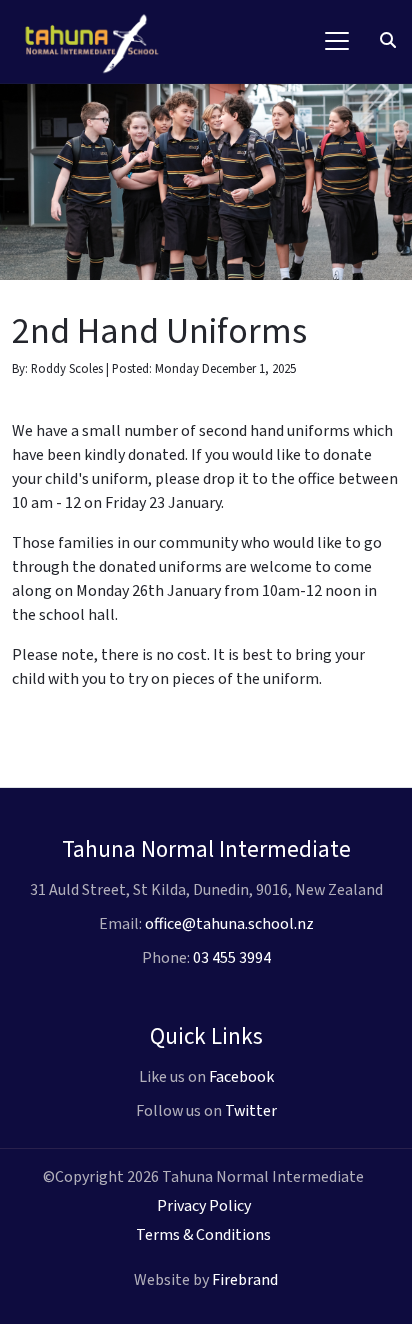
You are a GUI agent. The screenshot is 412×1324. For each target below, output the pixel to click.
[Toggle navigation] (337, 41)
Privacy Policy (204, 1206)
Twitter (251, 1111)
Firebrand (245, 1280)
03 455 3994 (232, 958)
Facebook (241, 1077)
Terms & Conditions (203, 1235)
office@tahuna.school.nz (229, 924)
